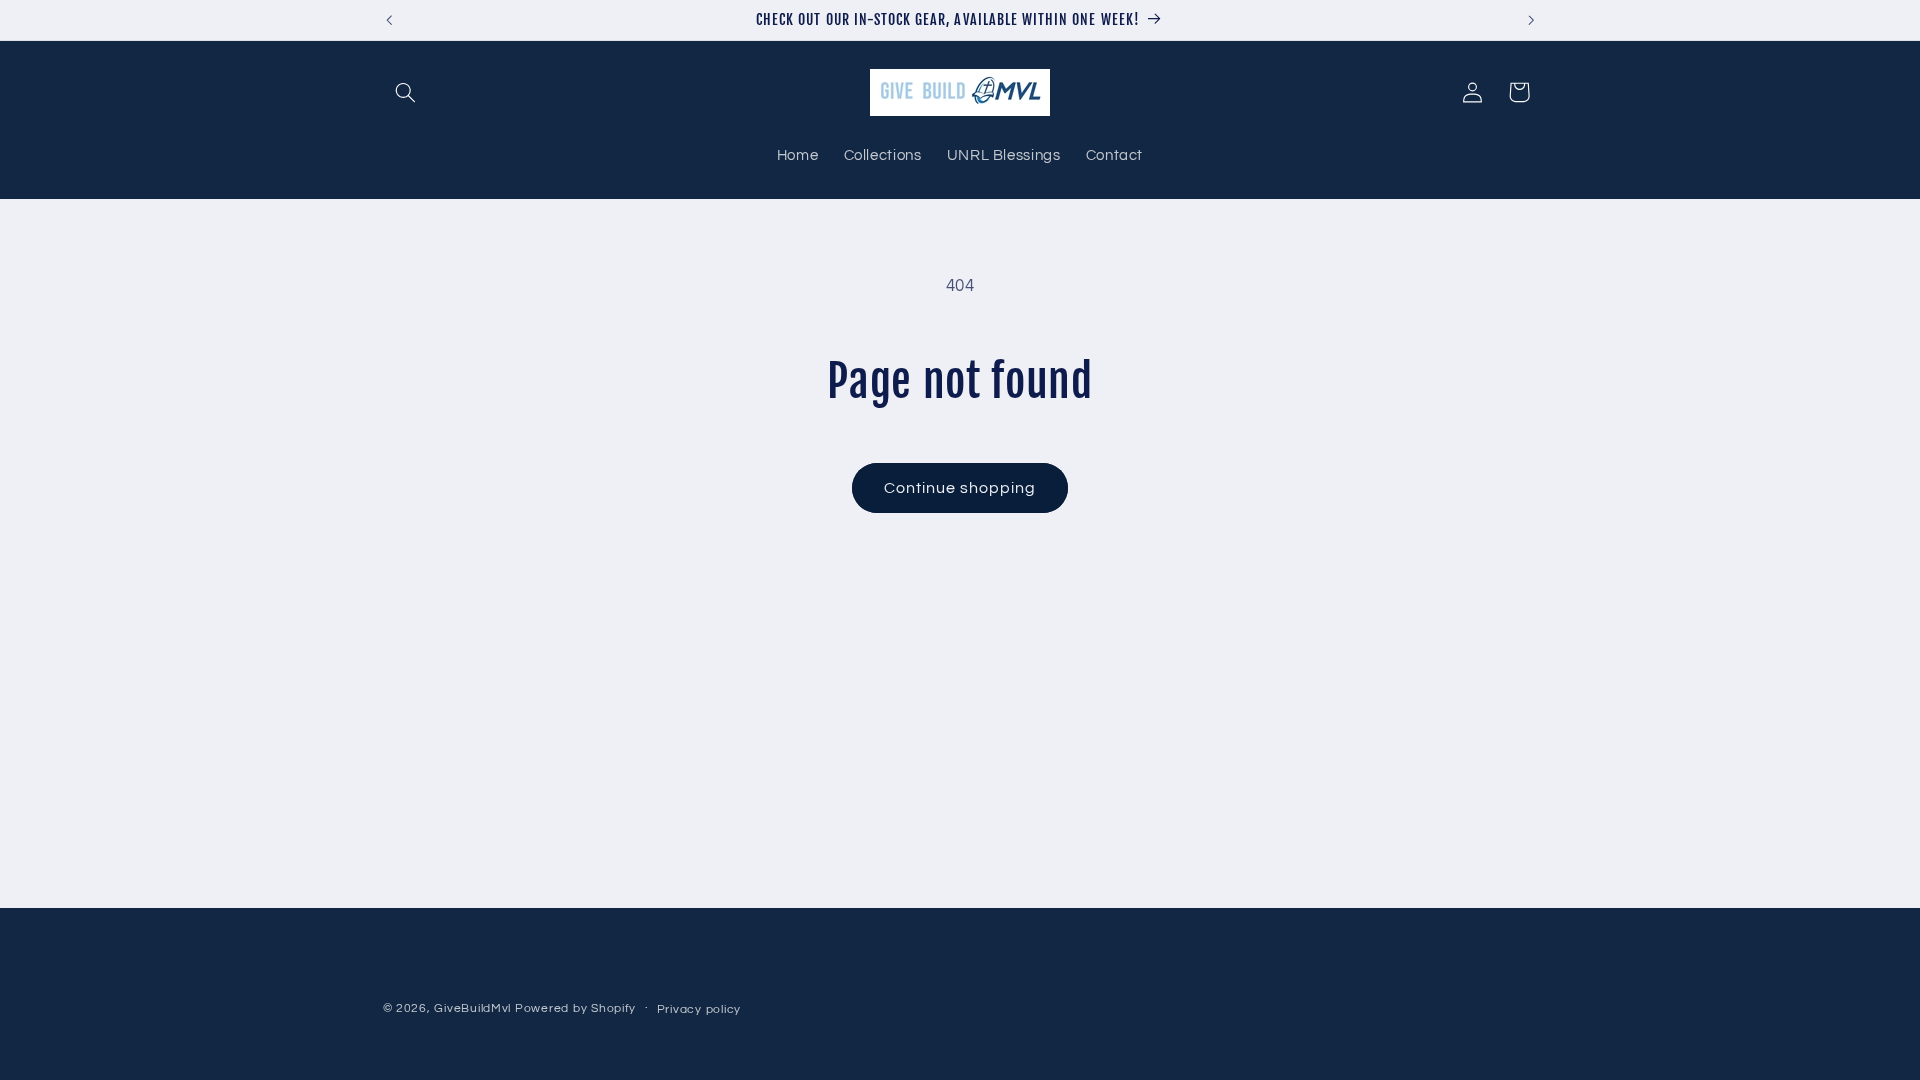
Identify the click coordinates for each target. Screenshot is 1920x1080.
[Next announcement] (1531, 20)
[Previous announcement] (389, 20)
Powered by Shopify (575, 1008)
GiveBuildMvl (472, 1008)
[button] (406, 92)
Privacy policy (699, 1009)
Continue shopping (960, 488)
